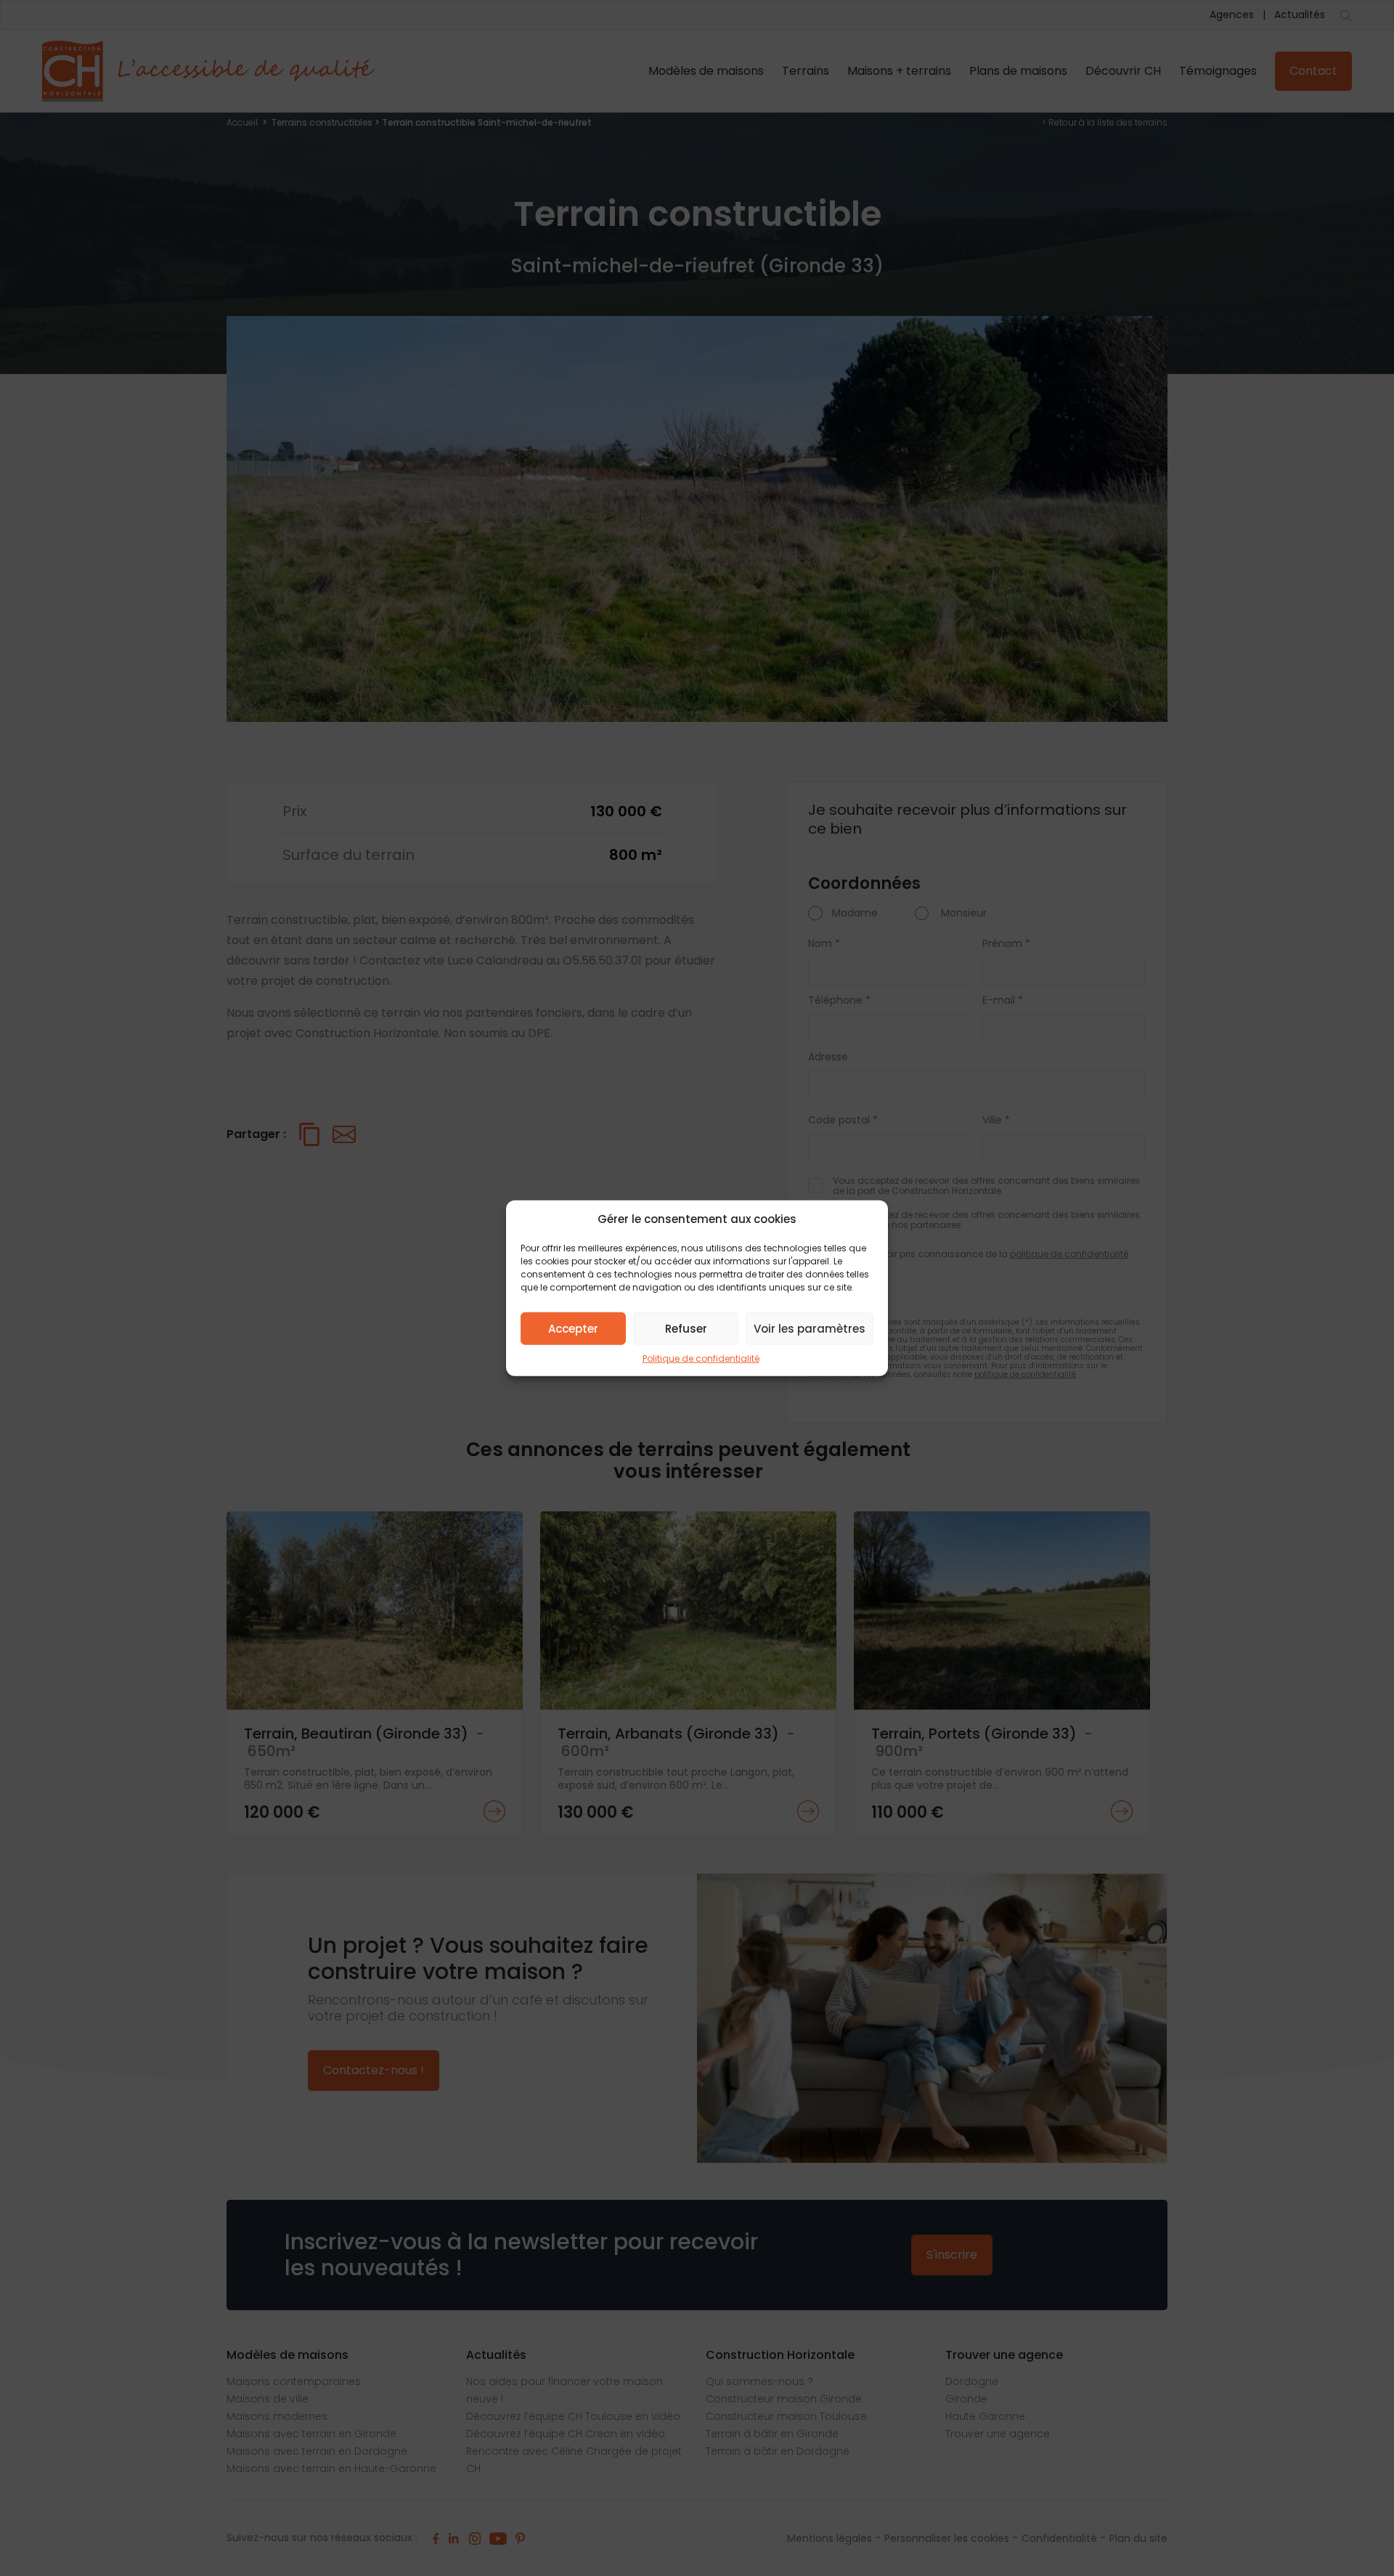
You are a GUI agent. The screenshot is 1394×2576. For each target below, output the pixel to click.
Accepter (573, 1328)
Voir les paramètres (810, 1328)
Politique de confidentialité (701, 1358)
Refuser (686, 1328)
